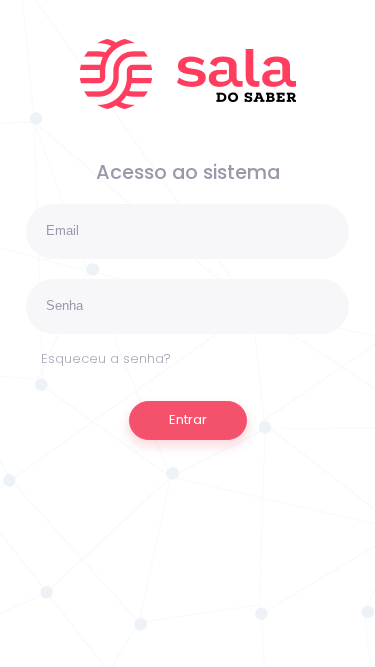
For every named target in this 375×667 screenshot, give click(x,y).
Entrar (188, 419)
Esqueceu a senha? (106, 358)
